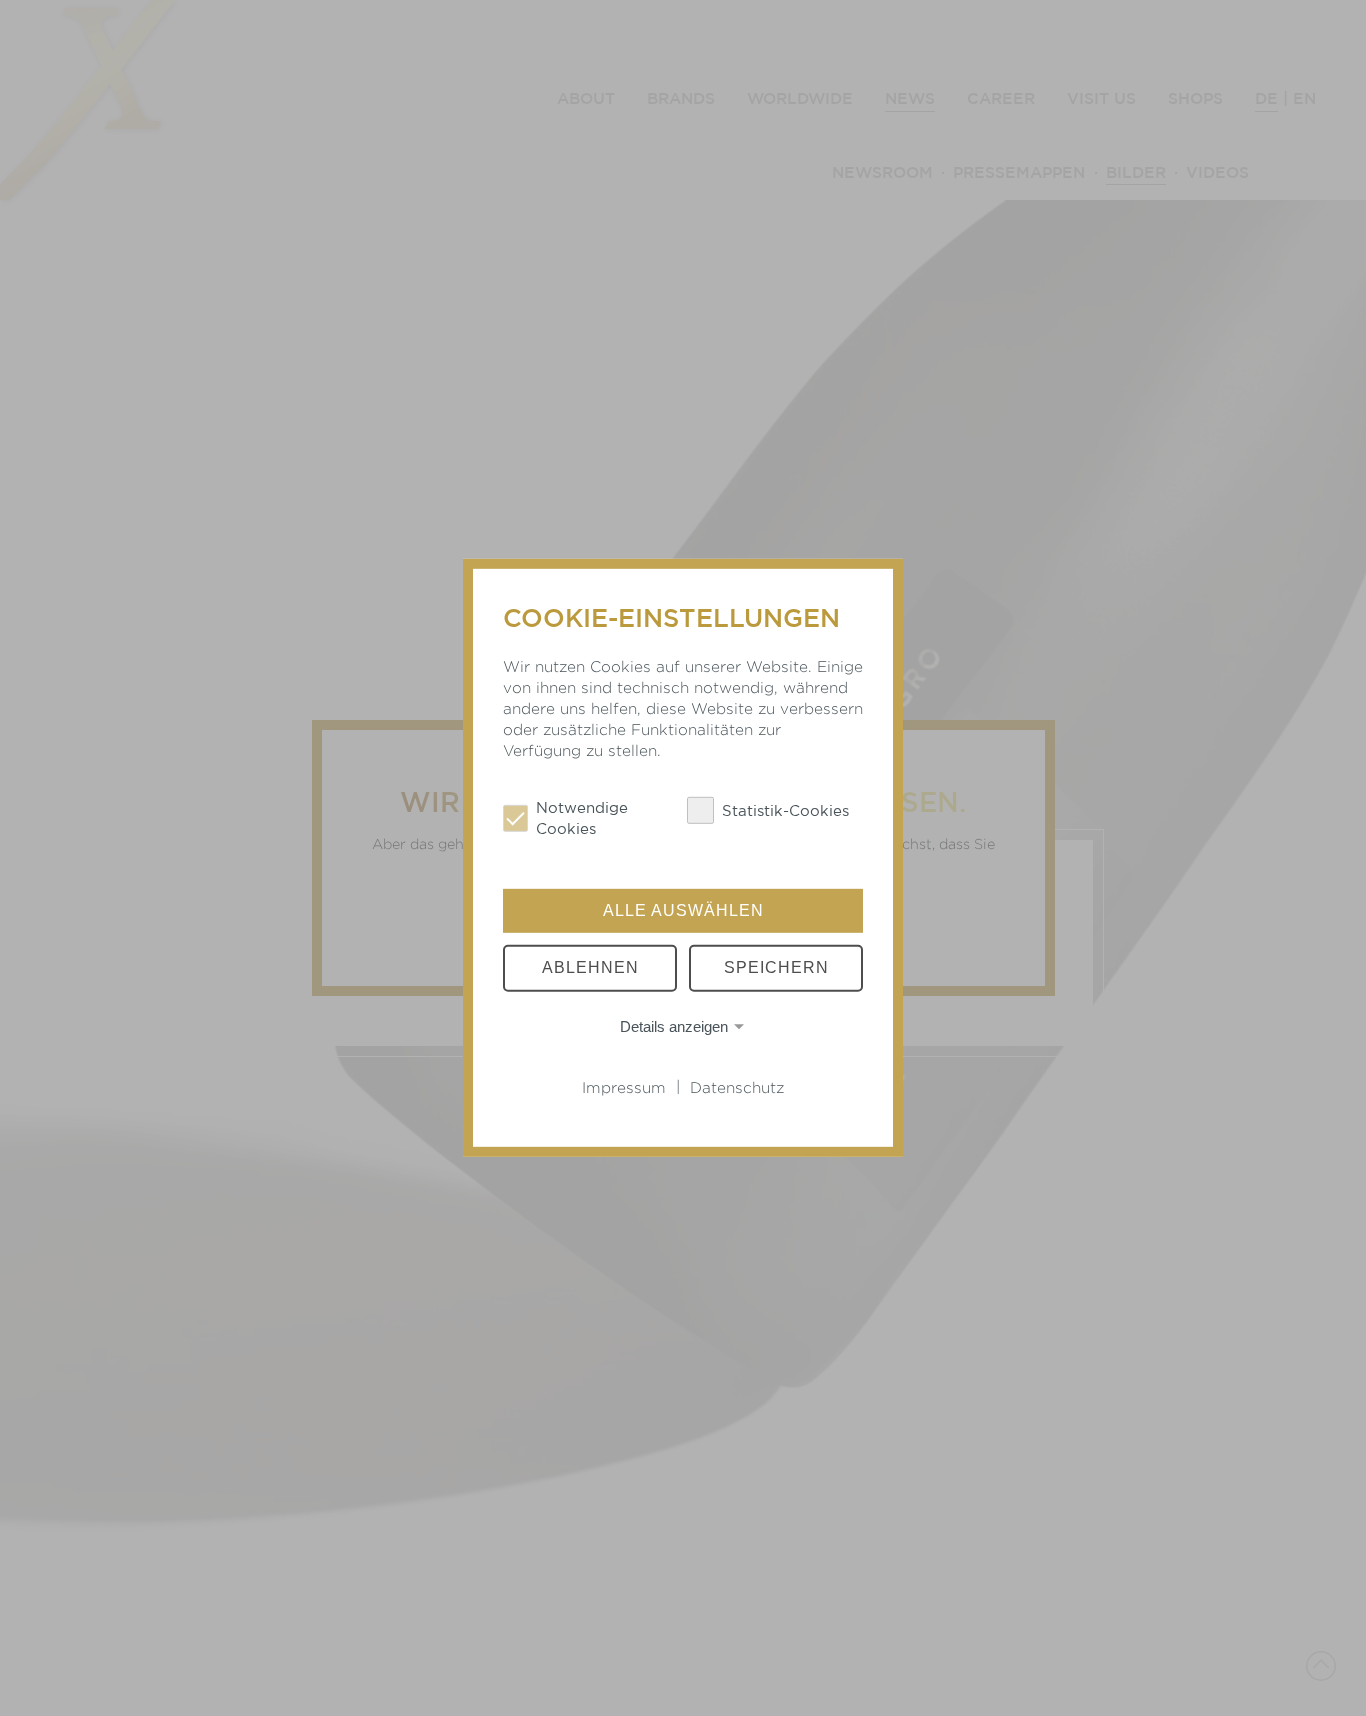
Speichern (776, 967)
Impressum (624, 1087)
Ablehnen (590, 967)
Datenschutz (737, 1087)
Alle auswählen (683, 910)
